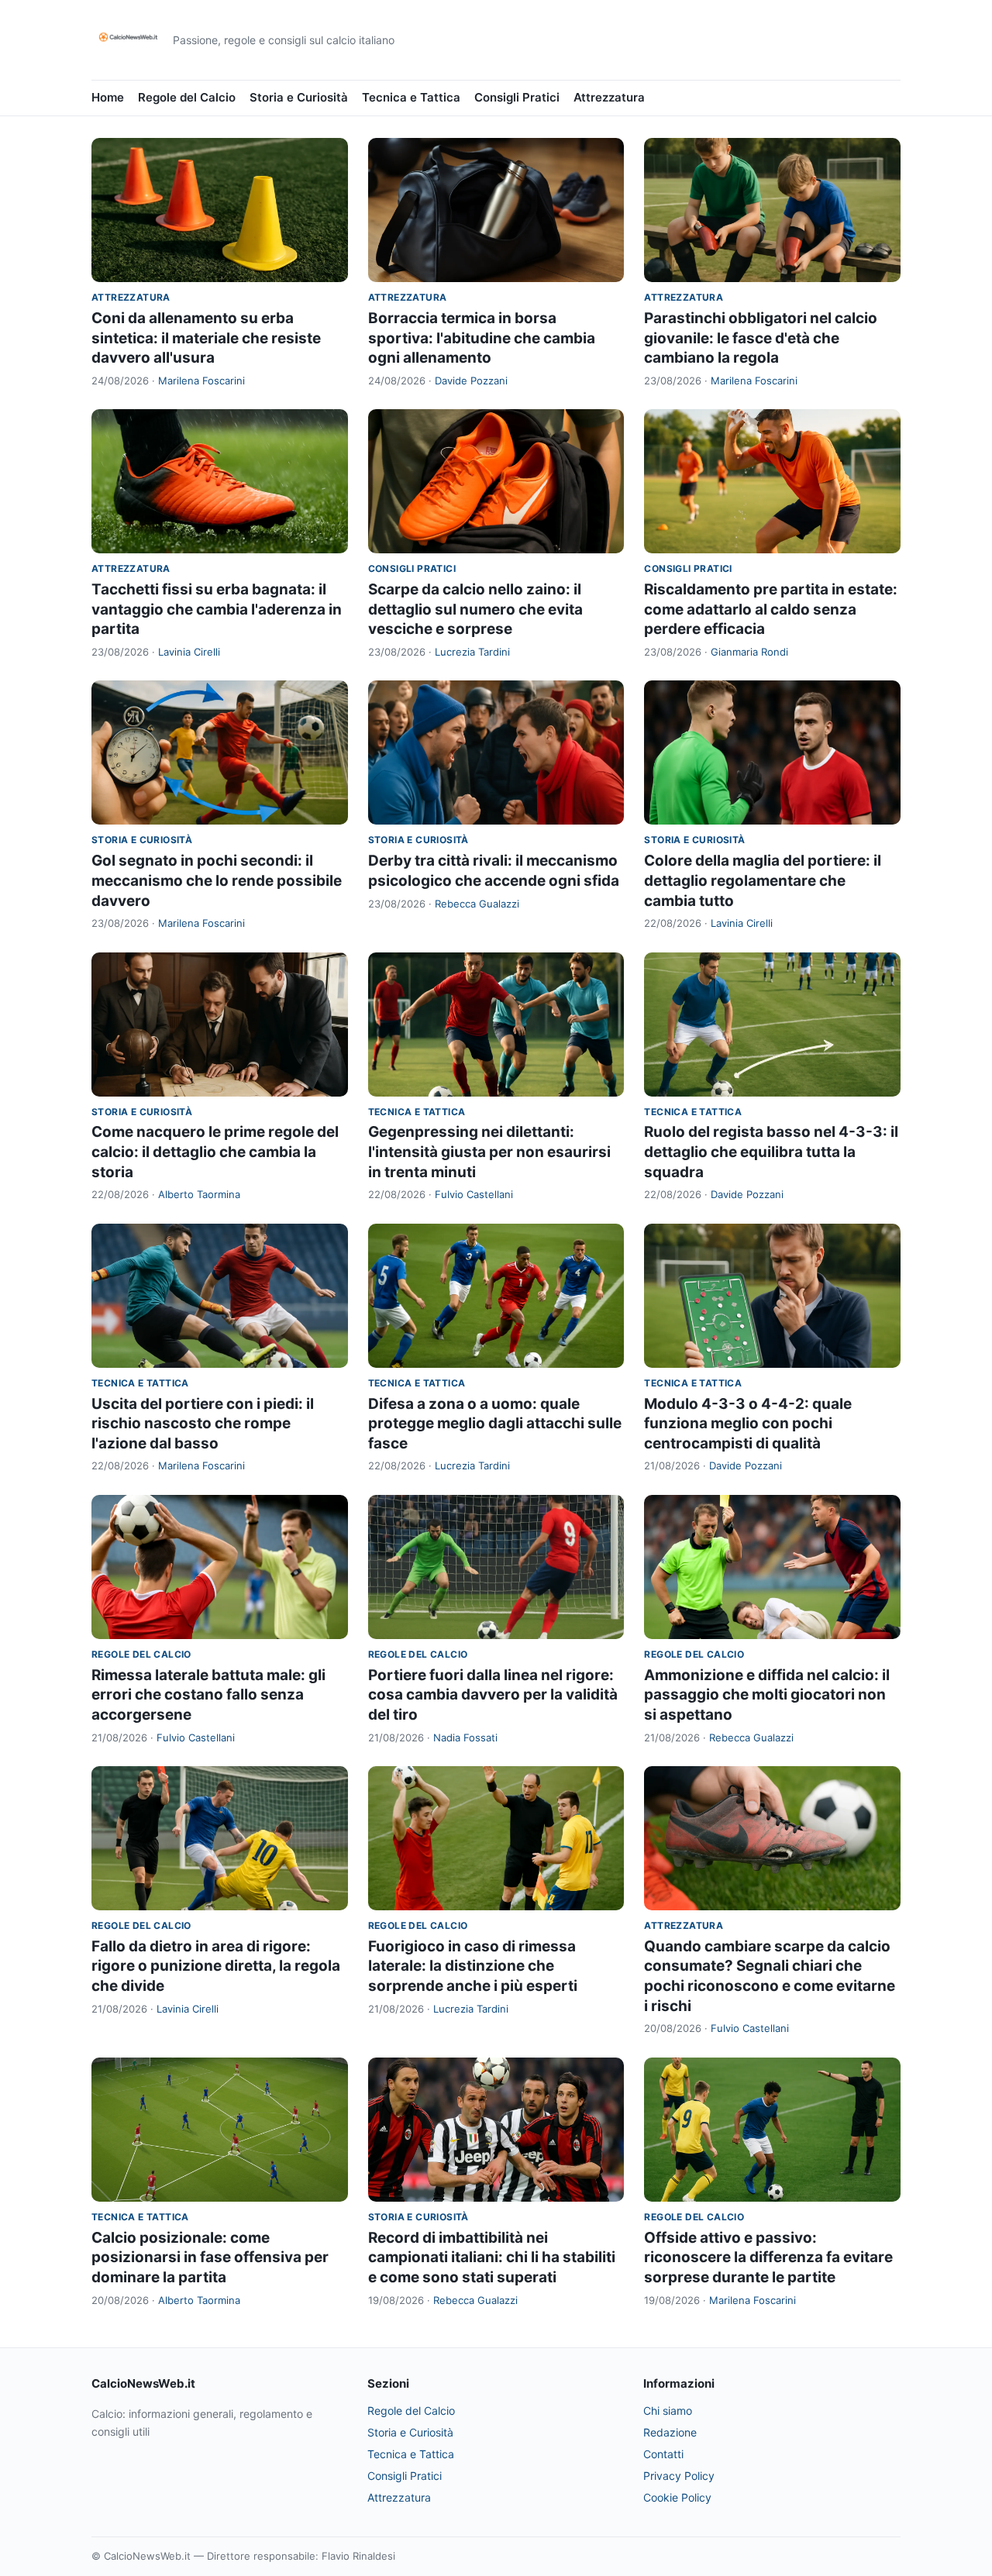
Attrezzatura (609, 97)
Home (108, 97)
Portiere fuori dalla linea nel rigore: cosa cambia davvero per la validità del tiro (493, 1695)
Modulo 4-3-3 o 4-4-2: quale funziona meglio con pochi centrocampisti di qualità (748, 1424)
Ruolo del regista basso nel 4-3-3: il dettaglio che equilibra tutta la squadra (771, 1152)
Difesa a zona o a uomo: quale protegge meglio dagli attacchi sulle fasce (495, 1424)
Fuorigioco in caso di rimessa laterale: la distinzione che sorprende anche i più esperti (473, 1966)
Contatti (663, 2454)
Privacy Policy (679, 2476)
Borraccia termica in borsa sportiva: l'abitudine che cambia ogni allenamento (482, 338)
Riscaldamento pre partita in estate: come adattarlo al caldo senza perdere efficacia (771, 609)
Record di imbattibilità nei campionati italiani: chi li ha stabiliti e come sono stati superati (492, 2257)
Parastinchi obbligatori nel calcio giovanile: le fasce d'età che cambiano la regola (761, 338)
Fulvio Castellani (474, 1194)
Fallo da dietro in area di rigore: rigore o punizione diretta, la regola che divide (216, 1966)
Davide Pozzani (471, 381)
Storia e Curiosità (299, 97)
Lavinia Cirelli (189, 652)
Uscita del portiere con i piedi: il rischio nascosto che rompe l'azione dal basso (203, 1424)
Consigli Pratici (517, 97)
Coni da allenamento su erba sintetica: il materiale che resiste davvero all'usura (206, 338)
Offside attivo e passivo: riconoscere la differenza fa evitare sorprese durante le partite (768, 2257)
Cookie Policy (677, 2497)
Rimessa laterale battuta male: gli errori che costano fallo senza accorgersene (208, 1695)
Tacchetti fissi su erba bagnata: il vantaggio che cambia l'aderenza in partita (217, 609)
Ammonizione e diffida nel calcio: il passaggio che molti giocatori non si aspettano (767, 1695)
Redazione (670, 2432)
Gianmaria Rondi (749, 652)
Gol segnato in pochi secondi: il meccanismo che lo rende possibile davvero (217, 880)
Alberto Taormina (199, 1194)
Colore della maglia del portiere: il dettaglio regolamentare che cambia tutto (763, 880)
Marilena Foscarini (201, 381)
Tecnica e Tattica (411, 97)
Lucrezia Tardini (472, 652)
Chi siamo (668, 2411)
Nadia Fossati (465, 1737)
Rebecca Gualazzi (477, 904)
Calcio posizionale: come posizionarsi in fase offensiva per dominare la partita (210, 2257)
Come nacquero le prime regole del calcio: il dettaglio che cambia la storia (215, 1152)
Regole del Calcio (187, 97)
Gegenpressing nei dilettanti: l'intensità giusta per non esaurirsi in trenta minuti (489, 1152)
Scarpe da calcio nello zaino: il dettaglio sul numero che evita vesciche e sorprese (475, 609)
